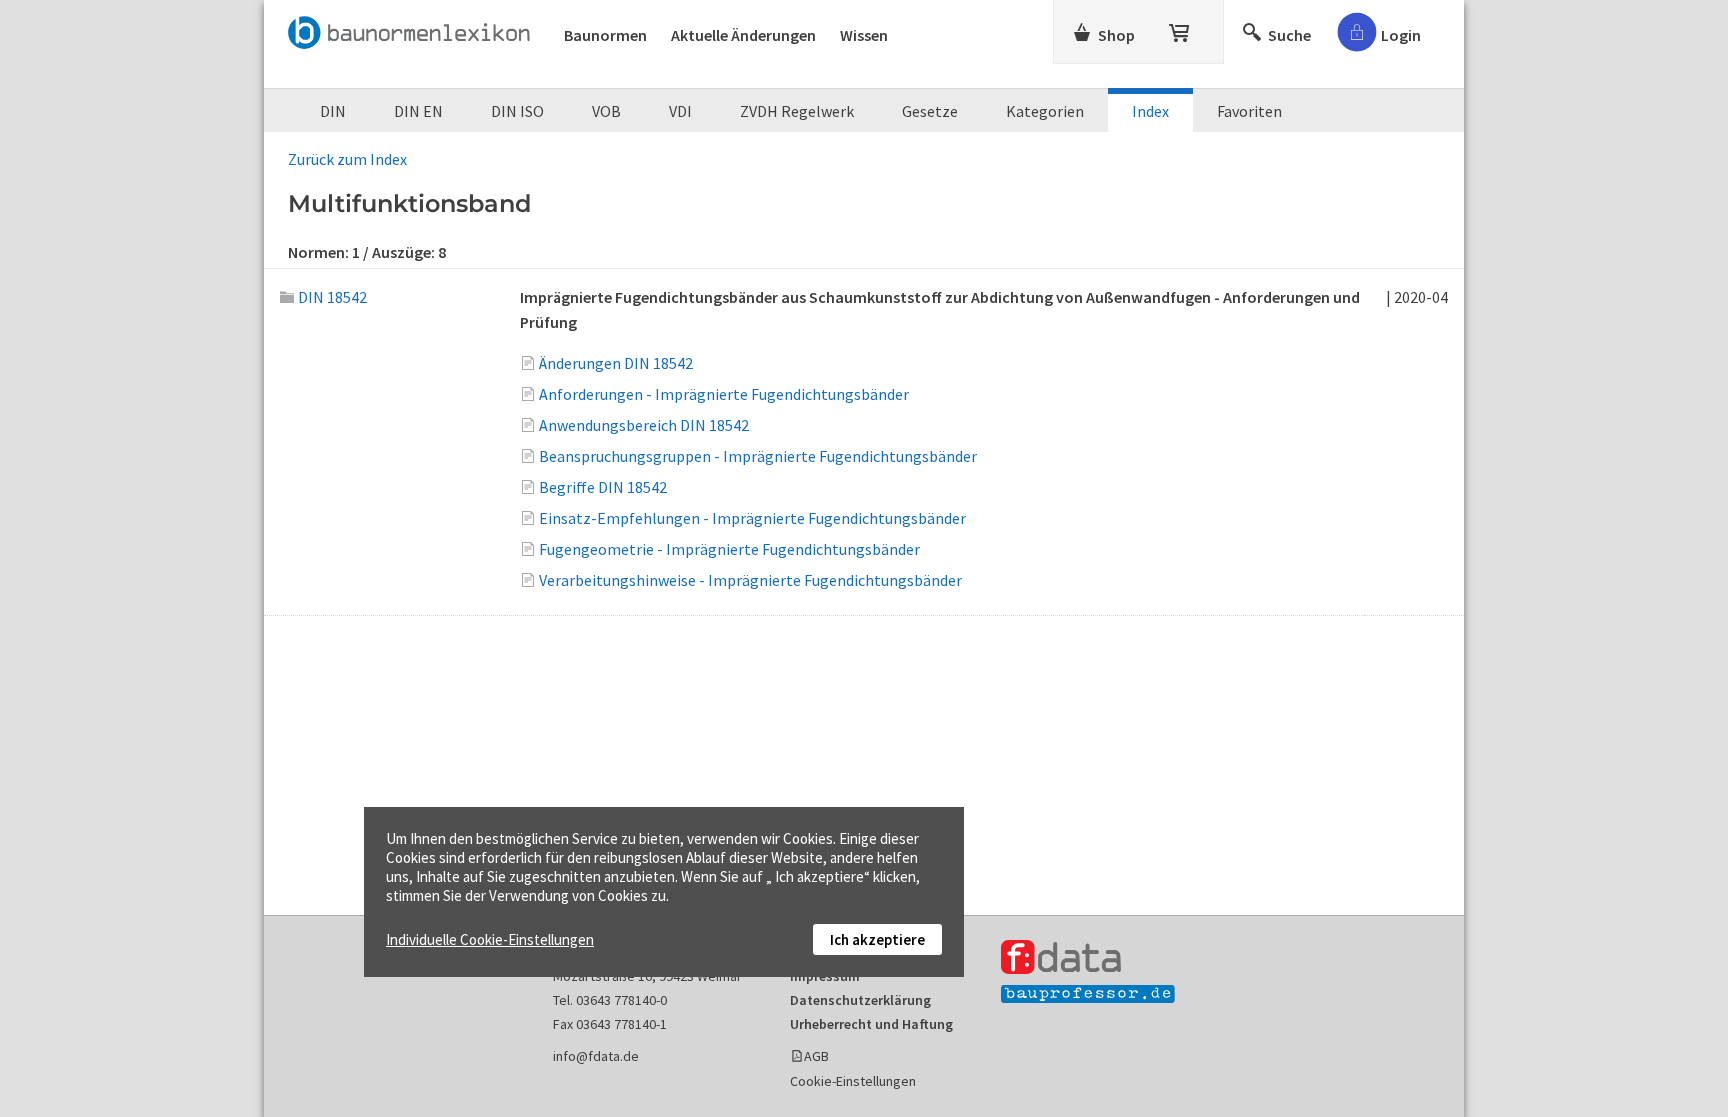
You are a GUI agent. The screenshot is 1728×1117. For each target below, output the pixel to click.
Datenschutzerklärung (860, 1000)
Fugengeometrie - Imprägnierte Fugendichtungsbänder (729, 549)
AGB (816, 1056)
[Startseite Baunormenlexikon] (414, 29)
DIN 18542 (332, 297)
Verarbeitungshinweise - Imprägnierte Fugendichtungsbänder (750, 580)
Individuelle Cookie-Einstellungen (490, 939)
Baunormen (605, 35)
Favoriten (1249, 111)
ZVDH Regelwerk (797, 111)
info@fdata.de (596, 1056)
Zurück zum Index (347, 159)
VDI (680, 111)
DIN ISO (517, 111)
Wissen (864, 35)
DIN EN (418, 111)
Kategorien (1045, 111)
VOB (606, 111)
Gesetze (930, 111)
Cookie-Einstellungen (853, 1081)
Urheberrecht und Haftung (871, 1024)
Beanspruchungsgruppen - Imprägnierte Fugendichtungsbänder (758, 456)
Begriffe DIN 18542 (603, 487)
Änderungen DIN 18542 (616, 363)
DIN (333, 111)
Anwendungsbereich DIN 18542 (644, 425)
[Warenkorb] (1181, 29)
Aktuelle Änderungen (743, 35)
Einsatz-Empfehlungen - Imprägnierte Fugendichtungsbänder (752, 518)
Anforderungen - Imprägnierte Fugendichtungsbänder (724, 394)
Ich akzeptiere (877, 939)
